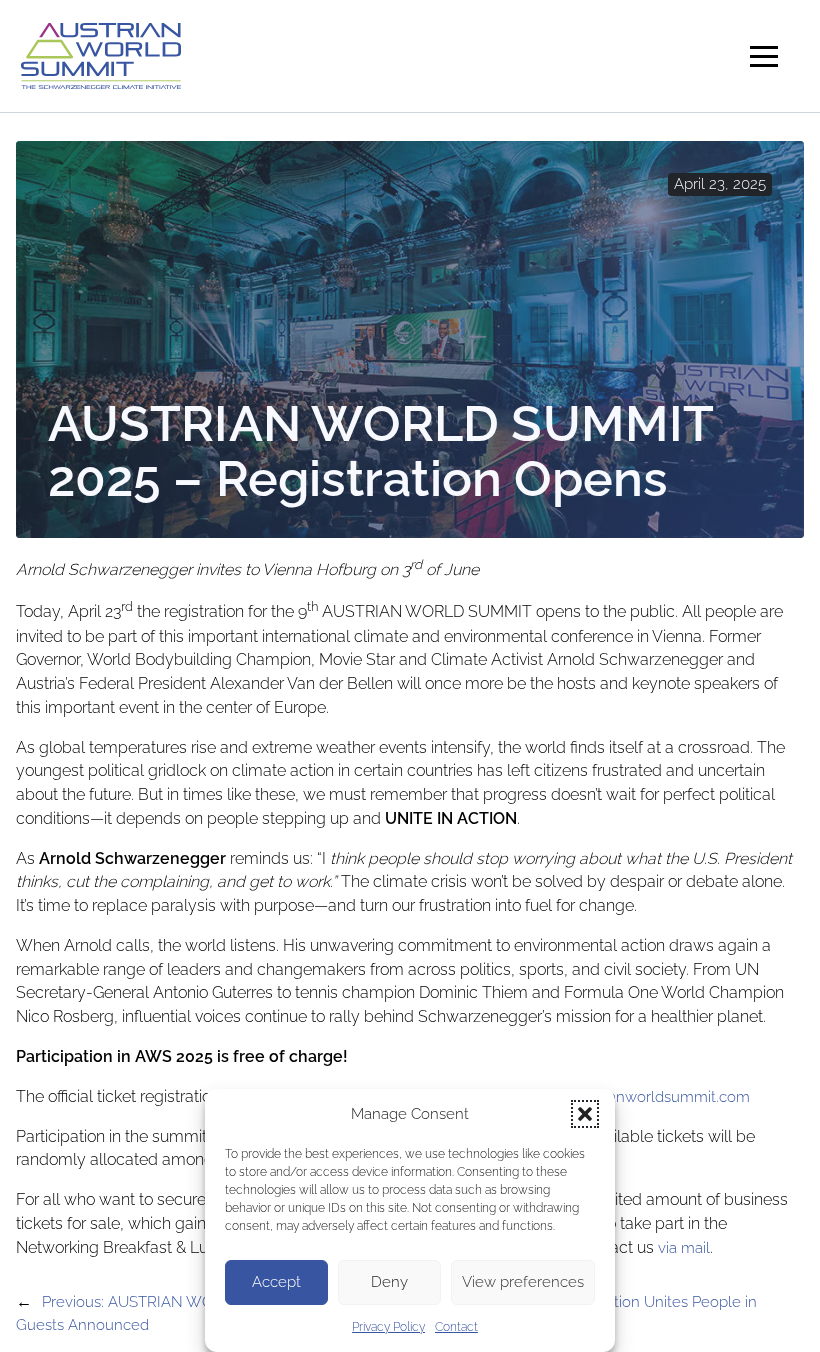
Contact (456, 1327)
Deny (389, 1282)
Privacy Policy (388, 1327)
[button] (585, 1114)
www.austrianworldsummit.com (641, 1096)
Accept (276, 1282)
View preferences (523, 1282)
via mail (684, 1247)
